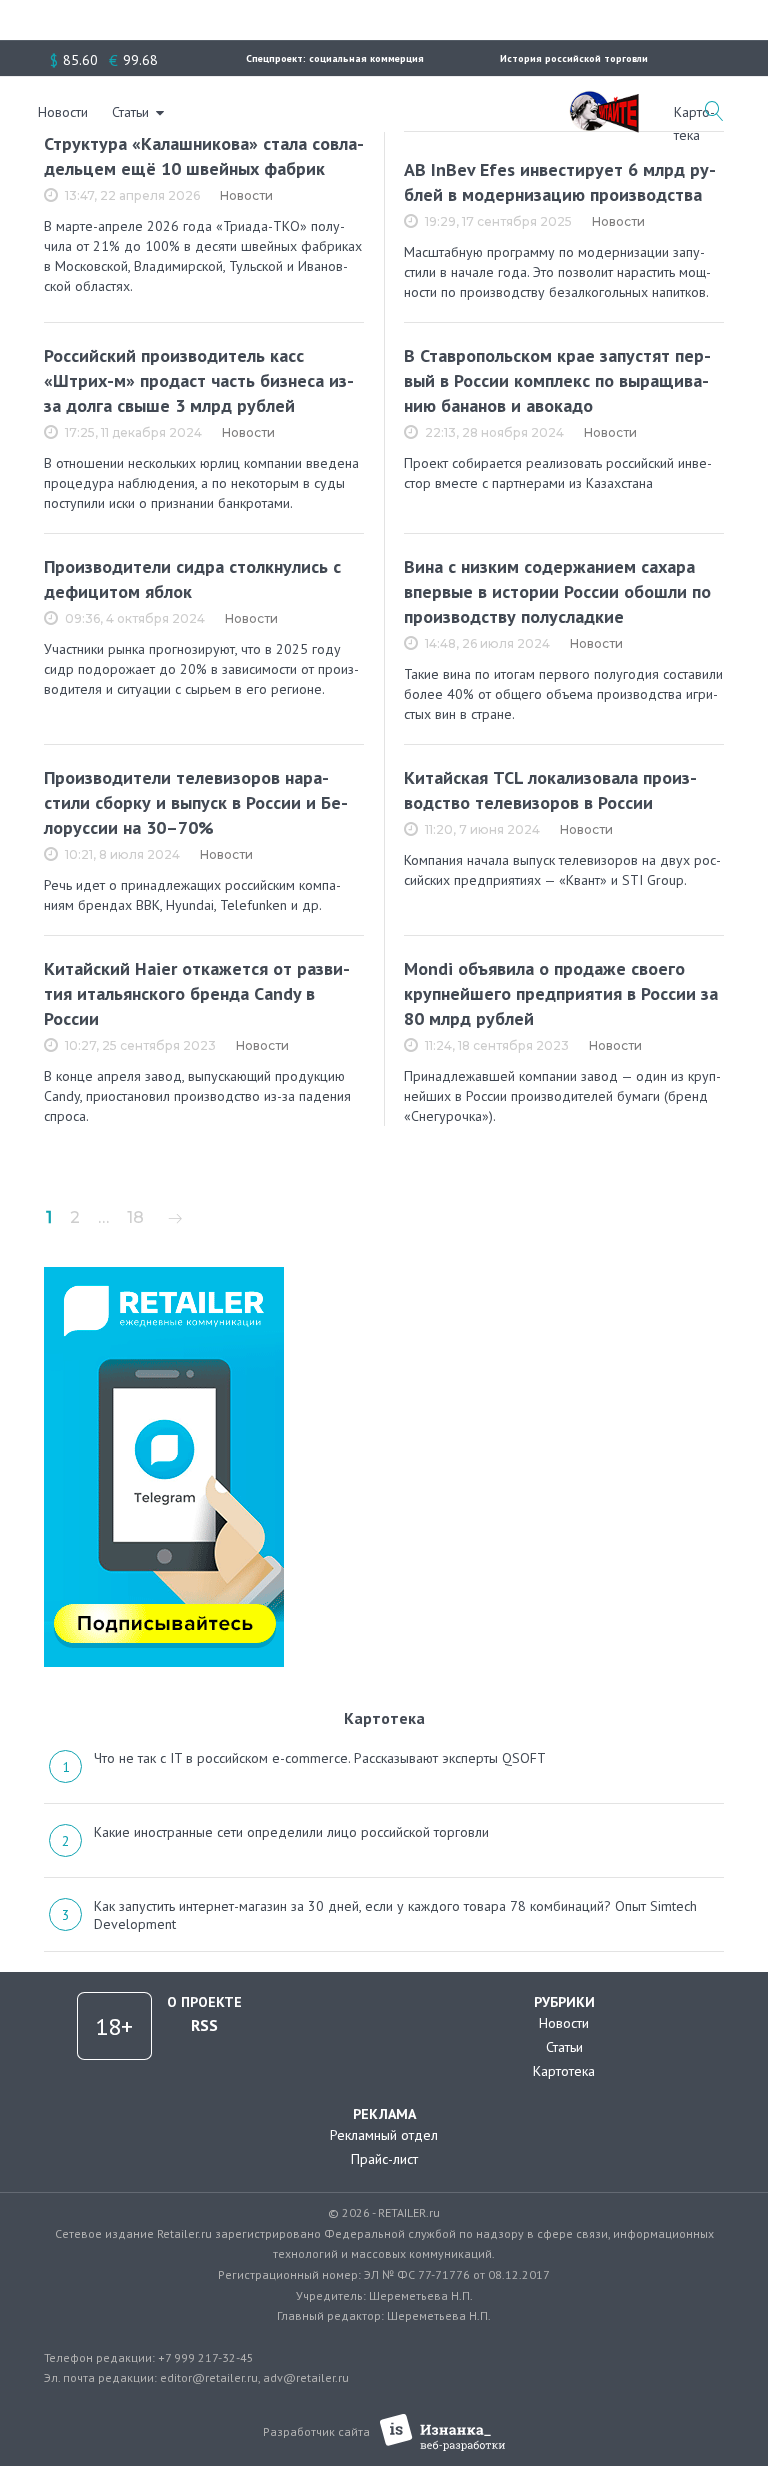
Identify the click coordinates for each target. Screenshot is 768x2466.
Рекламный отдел (384, 2135)
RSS (204, 2025)
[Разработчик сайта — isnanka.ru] (442, 2432)
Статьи (130, 112)
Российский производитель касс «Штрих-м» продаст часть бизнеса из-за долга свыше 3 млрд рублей (199, 380)
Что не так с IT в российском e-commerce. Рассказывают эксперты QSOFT (320, 1758)
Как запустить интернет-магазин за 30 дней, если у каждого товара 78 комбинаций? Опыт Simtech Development (395, 1915)
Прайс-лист (384, 2159)
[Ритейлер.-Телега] (164, 1274)
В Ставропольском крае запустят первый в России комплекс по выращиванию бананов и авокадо (557, 380)
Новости (63, 112)
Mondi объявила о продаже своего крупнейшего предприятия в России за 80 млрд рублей (561, 993)
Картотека (564, 2071)
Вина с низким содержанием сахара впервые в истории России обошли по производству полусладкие (557, 591)
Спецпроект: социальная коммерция (335, 58)
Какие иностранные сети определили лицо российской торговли (291, 1832)
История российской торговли (574, 58)
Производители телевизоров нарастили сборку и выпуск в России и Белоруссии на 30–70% (196, 802)
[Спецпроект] (604, 101)
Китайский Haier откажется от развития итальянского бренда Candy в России (197, 993)
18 (135, 1217)
